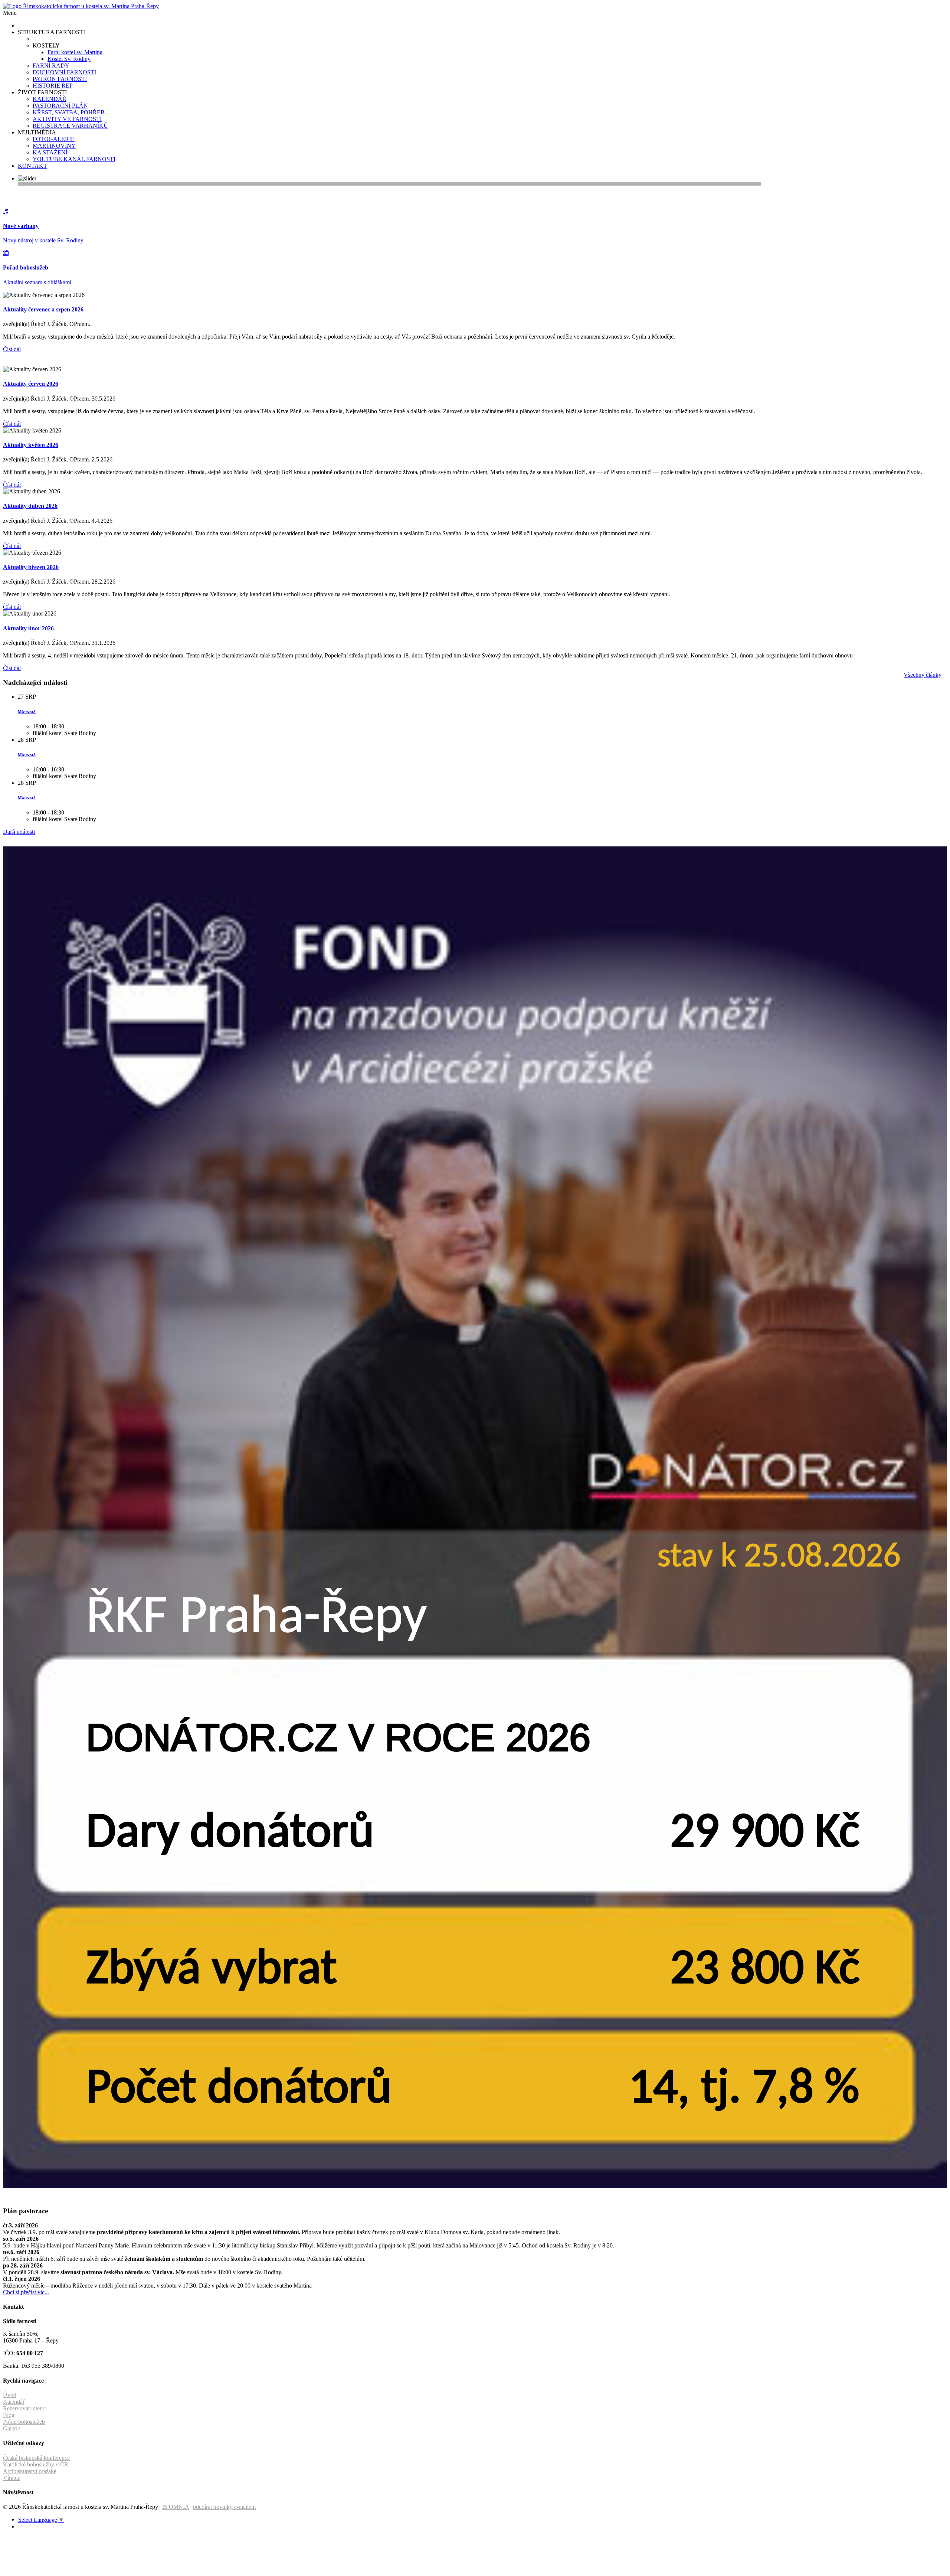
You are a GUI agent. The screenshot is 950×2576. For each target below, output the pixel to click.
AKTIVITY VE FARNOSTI (67, 119)
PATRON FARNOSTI (60, 79)
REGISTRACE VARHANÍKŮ (70, 126)
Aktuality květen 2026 (31, 445)
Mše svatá (27, 712)
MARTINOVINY (54, 146)
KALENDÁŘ (50, 99)
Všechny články (923, 675)
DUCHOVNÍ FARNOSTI (64, 72)
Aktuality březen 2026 (31, 567)
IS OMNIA (176, 2507)
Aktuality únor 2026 (28, 628)
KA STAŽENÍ (50, 152)
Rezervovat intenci (25, 2408)
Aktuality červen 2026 (31, 384)
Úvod (10, 2395)
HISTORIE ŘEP (53, 86)
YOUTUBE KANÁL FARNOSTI (74, 159)
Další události (19, 832)
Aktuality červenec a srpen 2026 (43, 309)
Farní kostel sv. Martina (75, 52)
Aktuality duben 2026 (30, 506)
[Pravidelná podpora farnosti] (475, 2186)
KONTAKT (32, 166)
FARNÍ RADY (51, 66)
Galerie (12, 2428)
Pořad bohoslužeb (24, 2422)
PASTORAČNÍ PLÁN (60, 106)
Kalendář (14, 2402)
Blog (9, 2415)
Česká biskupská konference (36, 2458)
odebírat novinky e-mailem (224, 2507)
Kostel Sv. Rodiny (69, 59)
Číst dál (12, 349)
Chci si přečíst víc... (26, 2292)
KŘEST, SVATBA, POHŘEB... (71, 112)
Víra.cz (12, 2478)
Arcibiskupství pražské (30, 2471)
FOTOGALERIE (54, 139)
